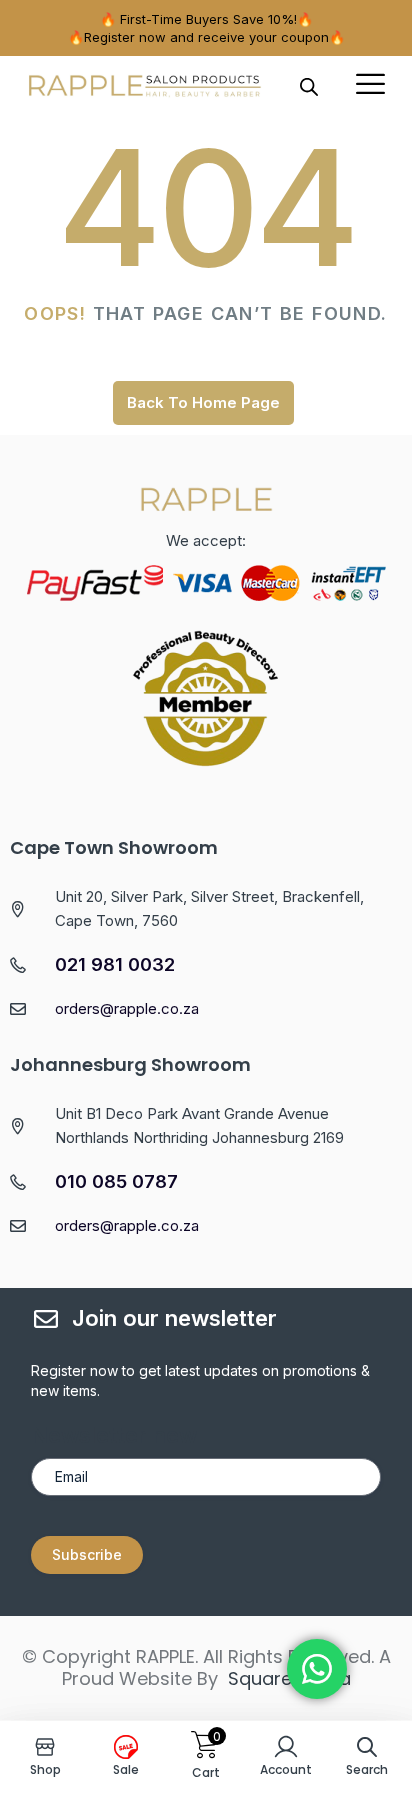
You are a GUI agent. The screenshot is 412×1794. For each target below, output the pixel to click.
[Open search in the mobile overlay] (309, 86)
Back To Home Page (203, 402)
